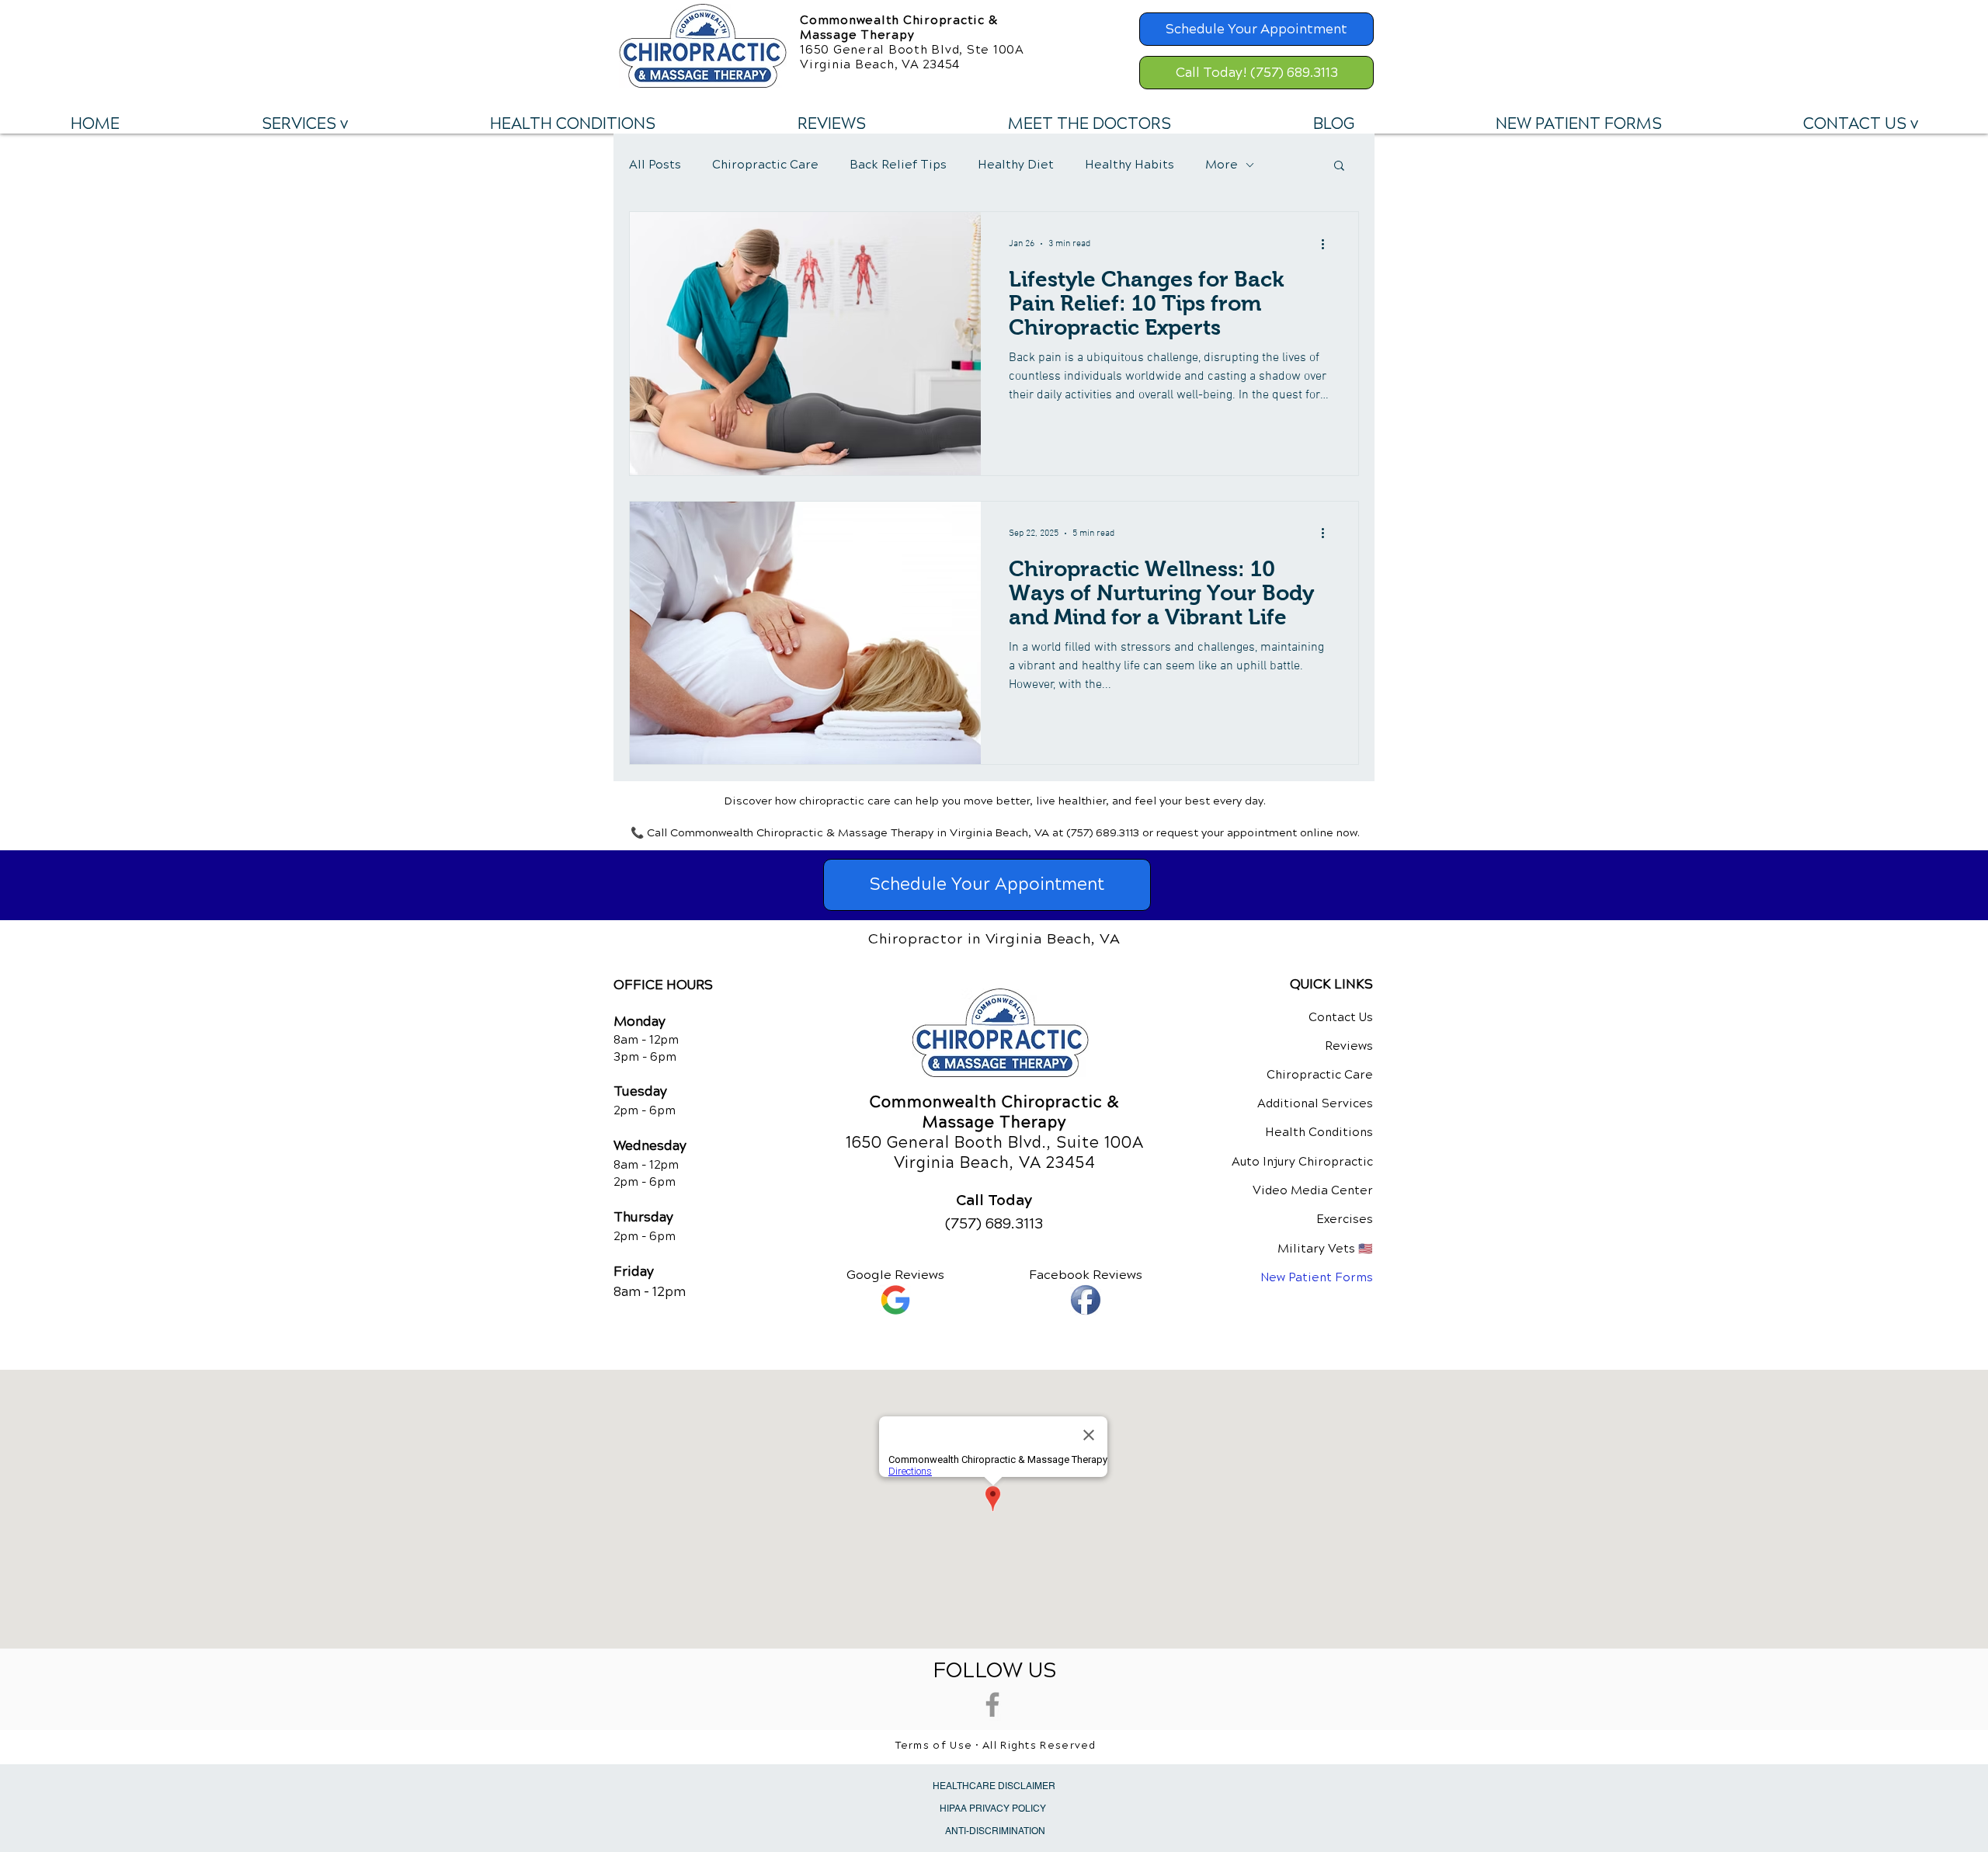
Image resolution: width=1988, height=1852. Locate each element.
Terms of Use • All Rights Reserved (996, 1746)
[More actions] (1328, 244)
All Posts (655, 165)
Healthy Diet (1016, 165)
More (1222, 165)
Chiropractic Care (765, 165)
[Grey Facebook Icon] (992, 1704)
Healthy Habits (1130, 165)
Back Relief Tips (898, 165)
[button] (304, 124)
